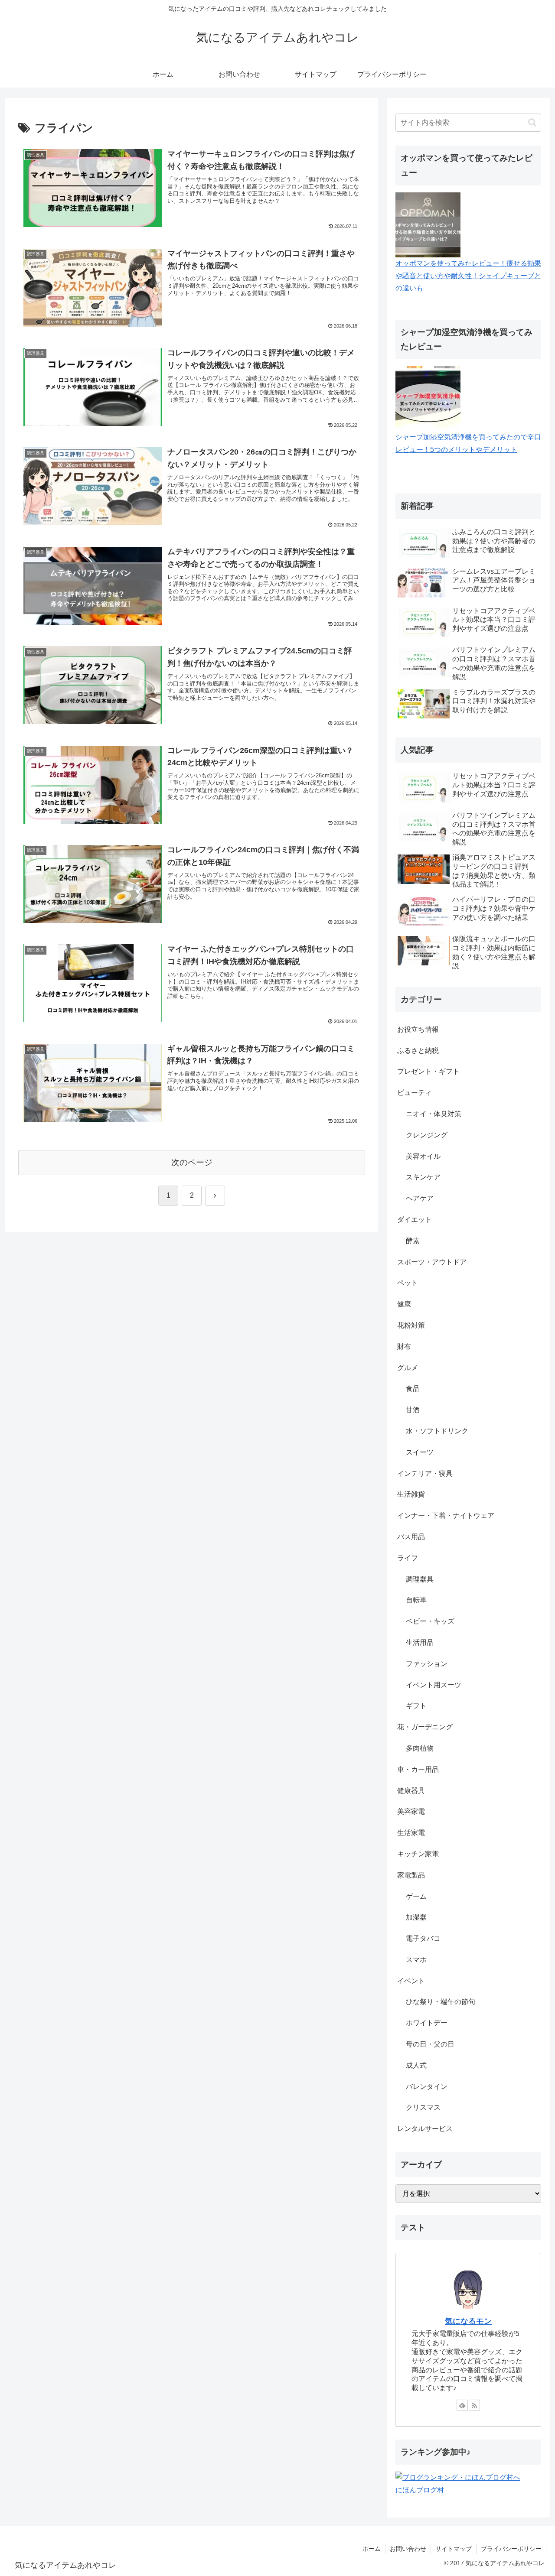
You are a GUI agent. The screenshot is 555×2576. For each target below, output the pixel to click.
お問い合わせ (408, 2549)
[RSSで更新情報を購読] (474, 2405)
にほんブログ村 (420, 2490)
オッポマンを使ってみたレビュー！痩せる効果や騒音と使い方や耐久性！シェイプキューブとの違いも (468, 276)
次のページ (192, 1162)
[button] (532, 122)
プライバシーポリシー (511, 2549)
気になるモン (468, 2321)
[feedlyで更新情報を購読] (462, 2405)
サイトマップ (454, 2549)
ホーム (372, 2549)
